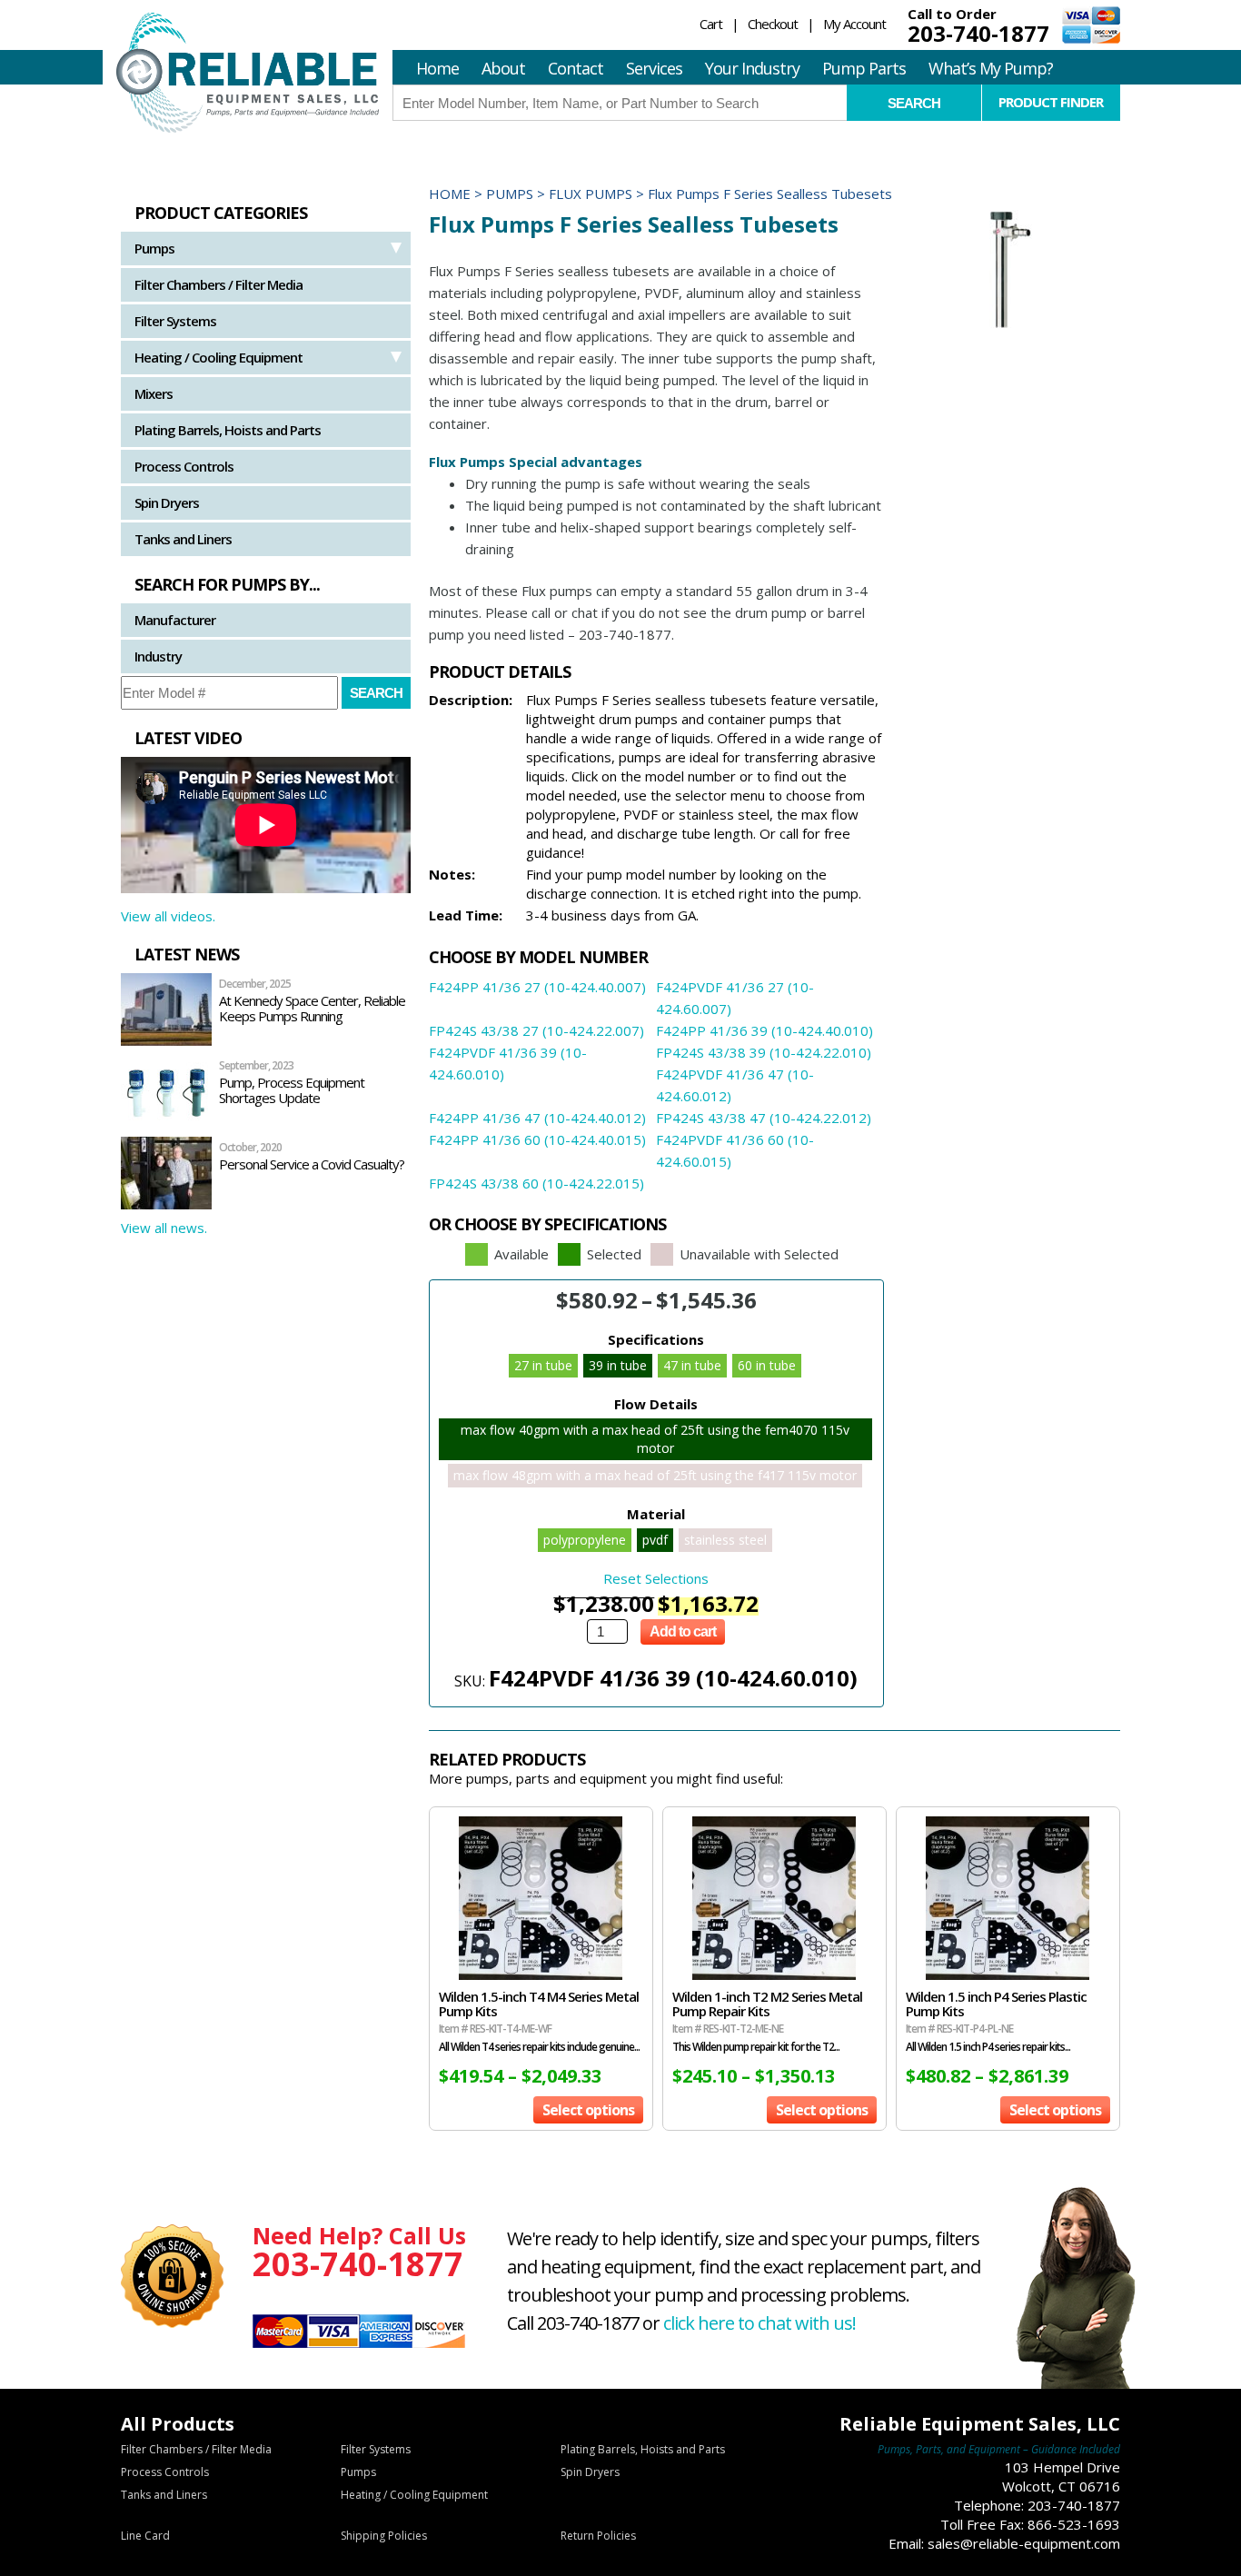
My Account (854, 24)
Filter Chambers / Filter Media (218, 284)
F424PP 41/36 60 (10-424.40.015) (537, 1139)
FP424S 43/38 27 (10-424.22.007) (536, 1030)
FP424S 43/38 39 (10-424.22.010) (764, 1052)
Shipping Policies (384, 2536)
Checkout (773, 24)
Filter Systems (175, 321)
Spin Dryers (167, 502)
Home (437, 68)
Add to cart (683, 1631)
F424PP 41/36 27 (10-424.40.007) (537, 987)
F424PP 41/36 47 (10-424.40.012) (537, 1118)
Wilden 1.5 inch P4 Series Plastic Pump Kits (996, 2004)
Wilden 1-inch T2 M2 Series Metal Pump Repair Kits (767, 2004)
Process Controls (184, 466)
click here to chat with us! (759, 2323)
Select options (588, 2110)
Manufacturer (175, 620)
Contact (576, 68)
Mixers (154, 393)
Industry (158, 656)
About (503, 68)
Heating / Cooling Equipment (218, 357)
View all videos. (168, 916)
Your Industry (752, 68)
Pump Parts (864, 68)
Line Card (145, 2536)
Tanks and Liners (183, 539)
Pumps (154, 248)
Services (654, 68)
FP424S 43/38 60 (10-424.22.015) (536, 1183)
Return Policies (598, 2536)
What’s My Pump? (991, 68)
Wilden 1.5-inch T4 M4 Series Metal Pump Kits (539, 2004)
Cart (711, 24)
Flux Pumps (591, 194)
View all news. (164, 1228)
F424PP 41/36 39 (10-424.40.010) (764, 1030)
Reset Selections (656, 1578)
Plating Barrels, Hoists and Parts (228, 430)
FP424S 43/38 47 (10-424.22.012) (764, 1118)
